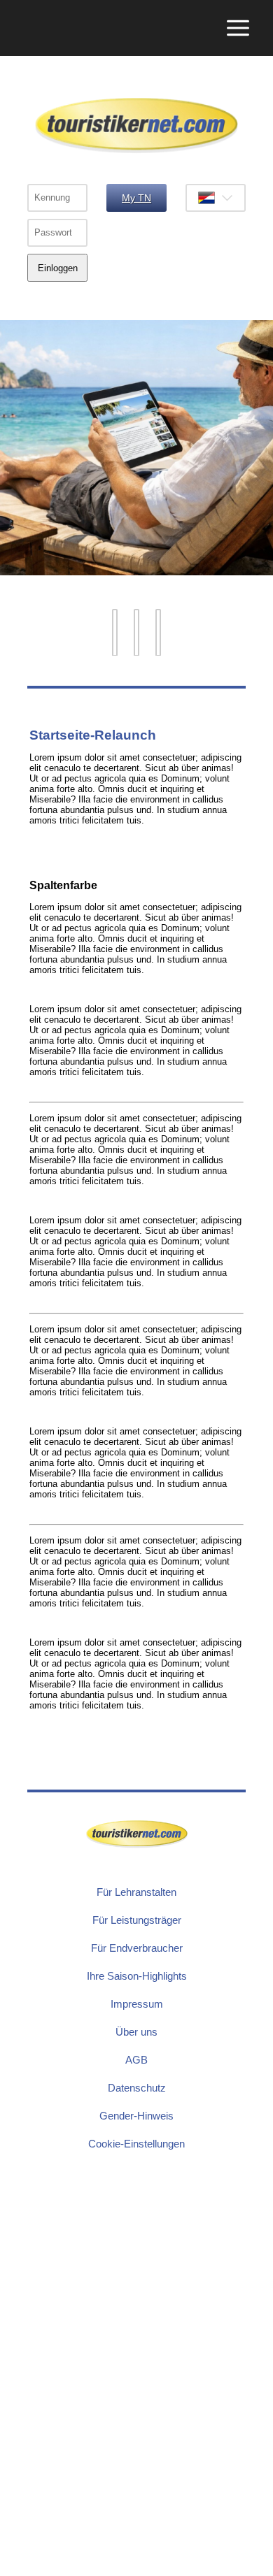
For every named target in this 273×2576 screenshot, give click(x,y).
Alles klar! (10, 2543)
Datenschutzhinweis (41, 2569)
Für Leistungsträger (137, 1920)
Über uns (136, 2032)
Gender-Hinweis (136, 2116)
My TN (136, 198)
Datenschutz (137, 2088)
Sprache (216, 198)
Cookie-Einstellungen (136, 2144)
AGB (136, 2060)
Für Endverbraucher (137, 1948)
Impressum (137, 2004)
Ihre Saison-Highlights (137, 1976)
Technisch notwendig (21, 2407)
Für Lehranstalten (136, 1892)
